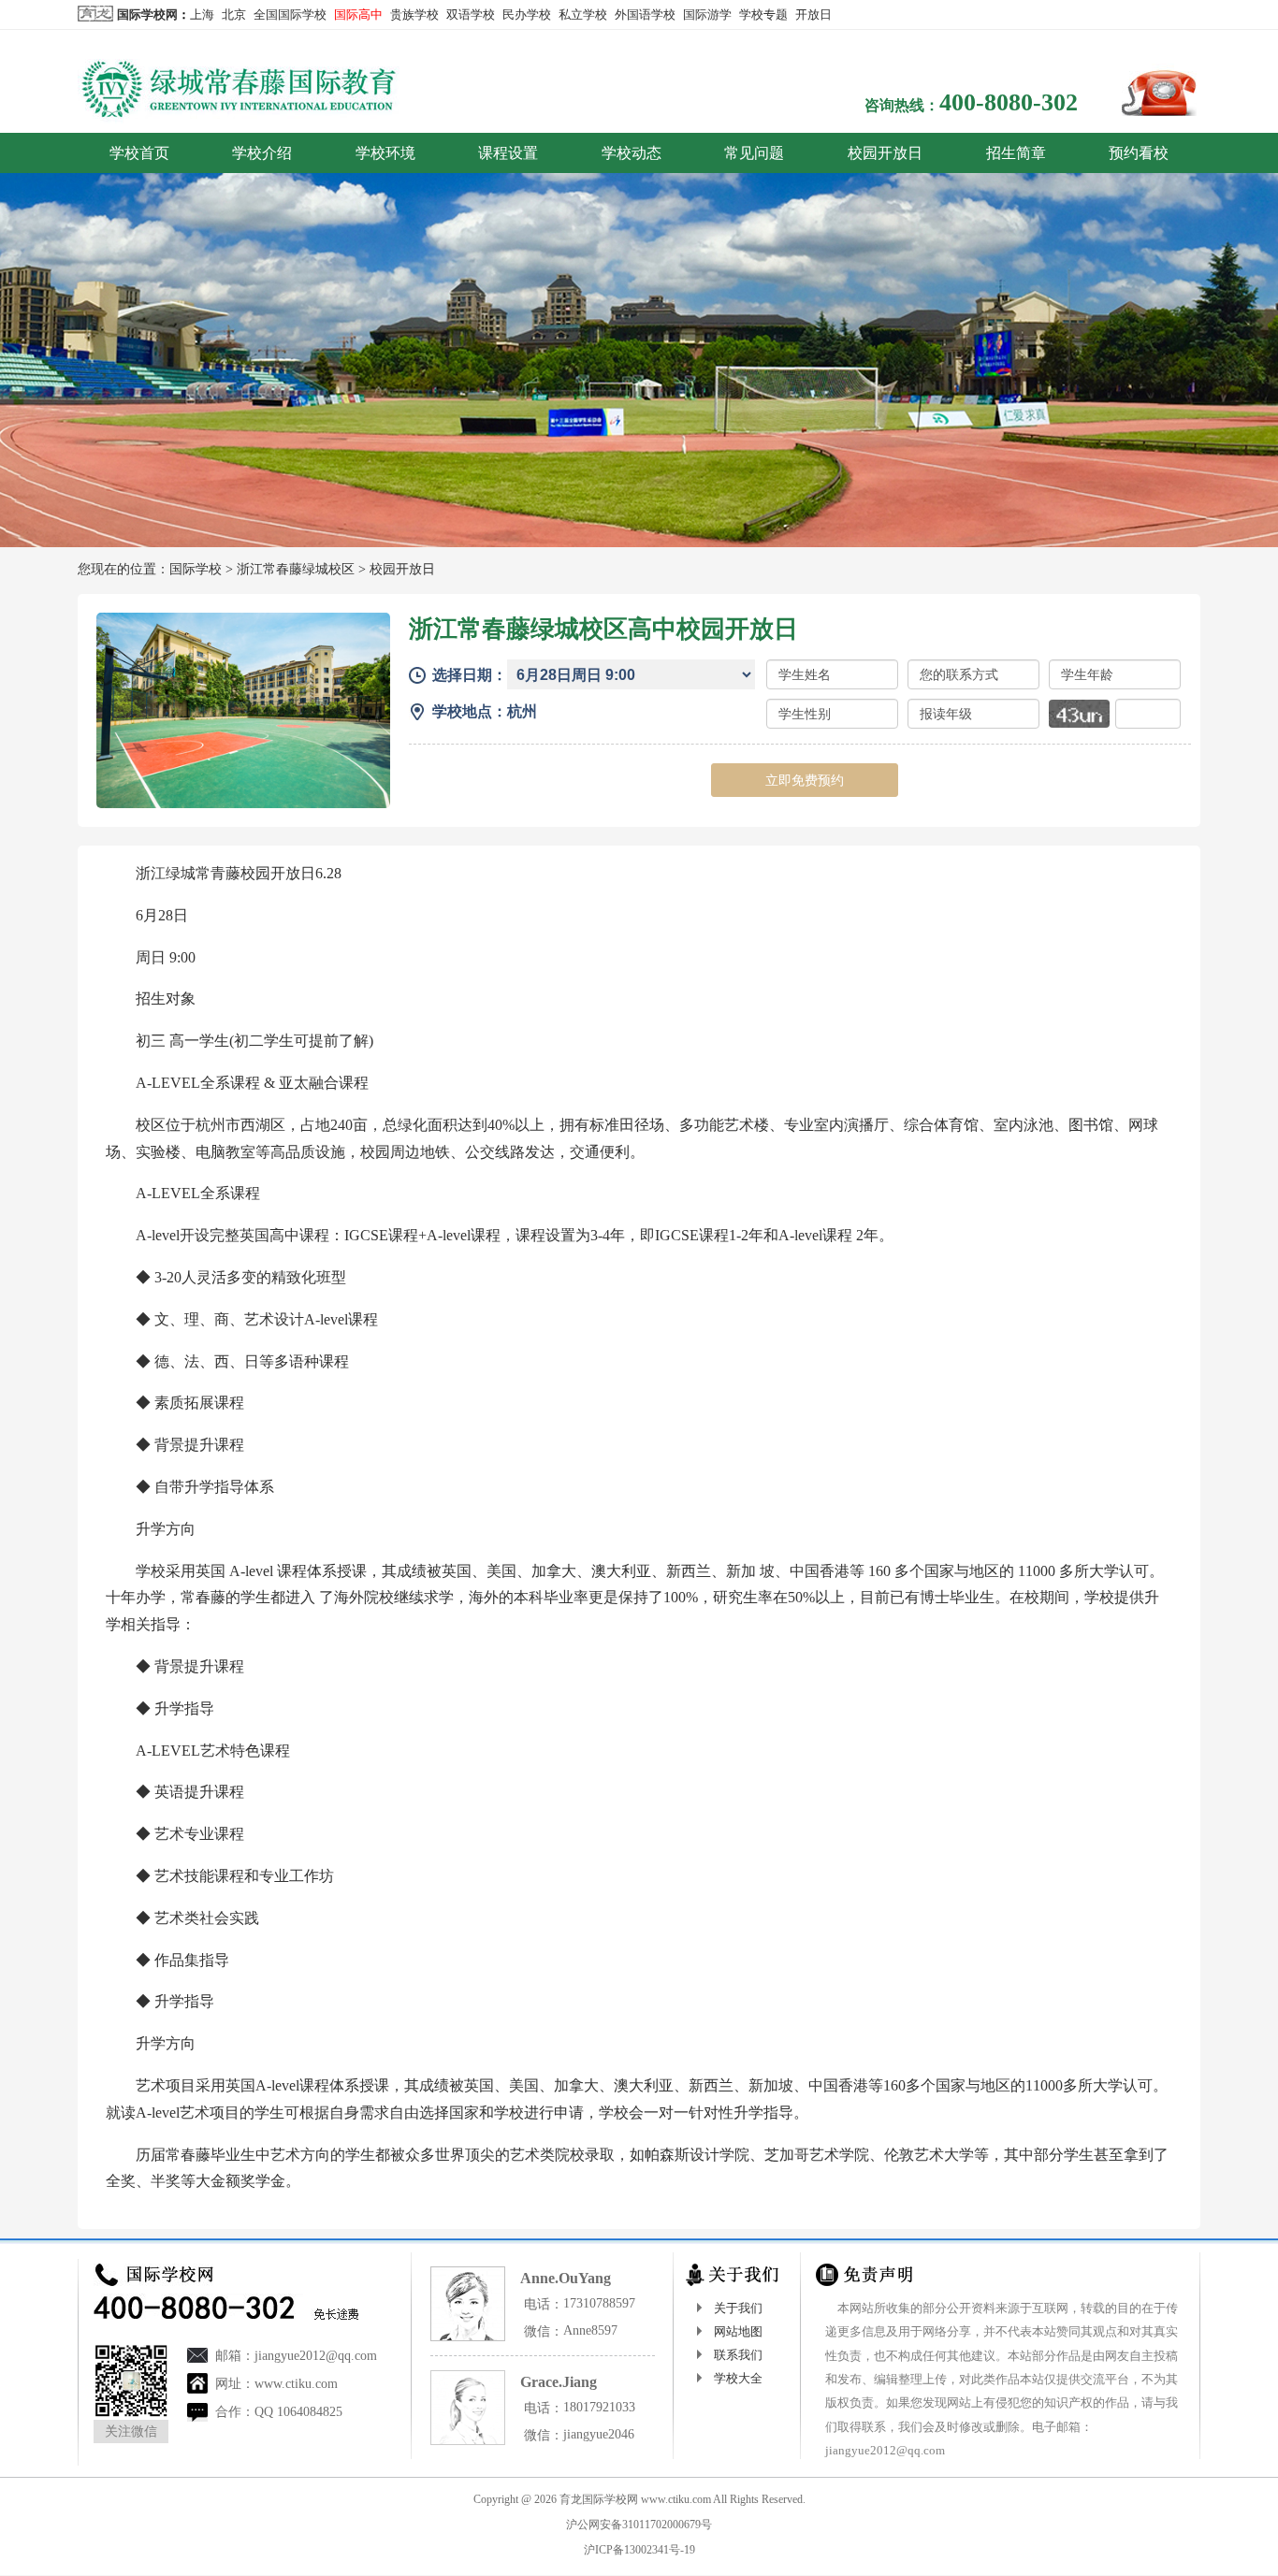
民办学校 (527, 14)
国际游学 (707, 14)
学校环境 (385, 153)
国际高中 (358, 14)
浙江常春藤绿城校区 (296, 569)
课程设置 (508, 153)
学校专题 (763, 14)
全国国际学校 (290, 14)
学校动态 (632, 153)
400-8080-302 (1009, 102)
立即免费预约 (805, 780)
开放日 (813, 14)
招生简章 (1016, 153)
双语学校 (471, 14)
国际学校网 (147, 14)
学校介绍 (262, 153)
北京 (234, 14)
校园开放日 (885, 153)
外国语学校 (645, 14)
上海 (202, 14)
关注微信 (131, 2431)
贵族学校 (414, 14)
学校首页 (139, 153)
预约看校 (1139, 153)
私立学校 (583, 14)
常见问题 (754, 153)
